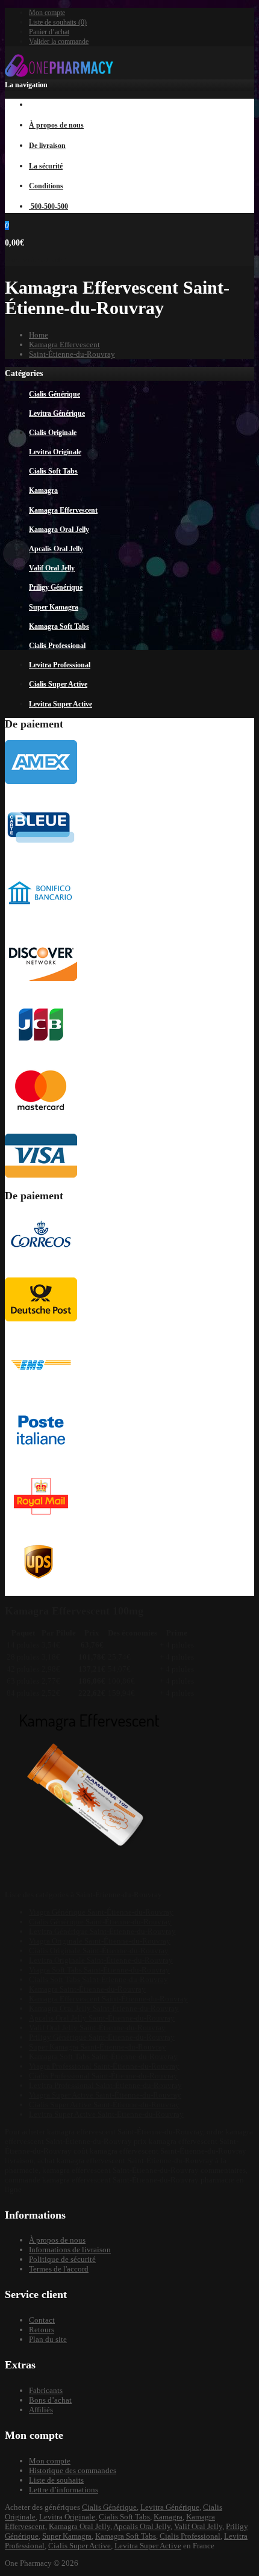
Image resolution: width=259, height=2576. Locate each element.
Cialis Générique (109, 2507)
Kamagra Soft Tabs (126, 2536)
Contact (42, 2320)
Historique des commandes (73, 2470)
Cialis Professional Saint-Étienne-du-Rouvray (103, 2076)
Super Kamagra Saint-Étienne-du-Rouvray (98, 2047)
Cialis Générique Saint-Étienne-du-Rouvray (100, 1922)
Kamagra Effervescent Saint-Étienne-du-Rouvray (108, 1999)
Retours (42, 2330)
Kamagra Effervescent (64, 344)
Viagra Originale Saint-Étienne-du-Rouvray (100, 1941)
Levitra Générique (170, 2507)
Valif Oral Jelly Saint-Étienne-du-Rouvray (97, 2028)
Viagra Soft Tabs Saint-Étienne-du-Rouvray (99, 1970)
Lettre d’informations (64, 2490)
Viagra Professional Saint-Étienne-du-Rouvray (104, 2066)
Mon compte (47, 13)
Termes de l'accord (59, 2269)
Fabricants (46, 2390)
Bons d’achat (50, 2400)
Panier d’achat (49, 32)
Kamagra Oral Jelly (80, 2526)
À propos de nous (57, 2240)
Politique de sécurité (62, 2259)
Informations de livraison (70, 2250)
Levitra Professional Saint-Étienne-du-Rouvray (105, 2085)
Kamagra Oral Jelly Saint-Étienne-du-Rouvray (104, 2008)
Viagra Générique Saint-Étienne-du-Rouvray (101, 1912)
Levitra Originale (67, 2517)
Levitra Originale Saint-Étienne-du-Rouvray (101, 1960)
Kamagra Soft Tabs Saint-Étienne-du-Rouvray (103, 2056)
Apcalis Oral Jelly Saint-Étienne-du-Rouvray (102, 2018)
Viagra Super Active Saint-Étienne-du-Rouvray (105, 2095)
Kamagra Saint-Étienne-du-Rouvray (87, 1989)
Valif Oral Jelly (198, 2526)
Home (39, 335)
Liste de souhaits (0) (58, 22)
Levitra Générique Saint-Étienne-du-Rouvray (102, 1931)
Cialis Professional (190, 2536)
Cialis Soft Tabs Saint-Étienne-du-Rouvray (98, 1979)
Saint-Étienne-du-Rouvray (72, 354)
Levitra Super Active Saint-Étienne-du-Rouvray (106, 2114)
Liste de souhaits (56, 2480)
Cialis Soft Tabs (124, 2517)
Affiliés (41, 2410)
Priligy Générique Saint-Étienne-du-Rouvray (102, 2037)
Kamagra (168, 2517)
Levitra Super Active (148, 2546)
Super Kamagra (67, 2536)
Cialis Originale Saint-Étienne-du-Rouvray (99, 1951)
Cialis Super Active (80, 2546)
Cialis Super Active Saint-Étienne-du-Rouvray (104, 2105)
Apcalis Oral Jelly (142, 2526)
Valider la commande (59, 42)
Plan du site (48, 2339)
